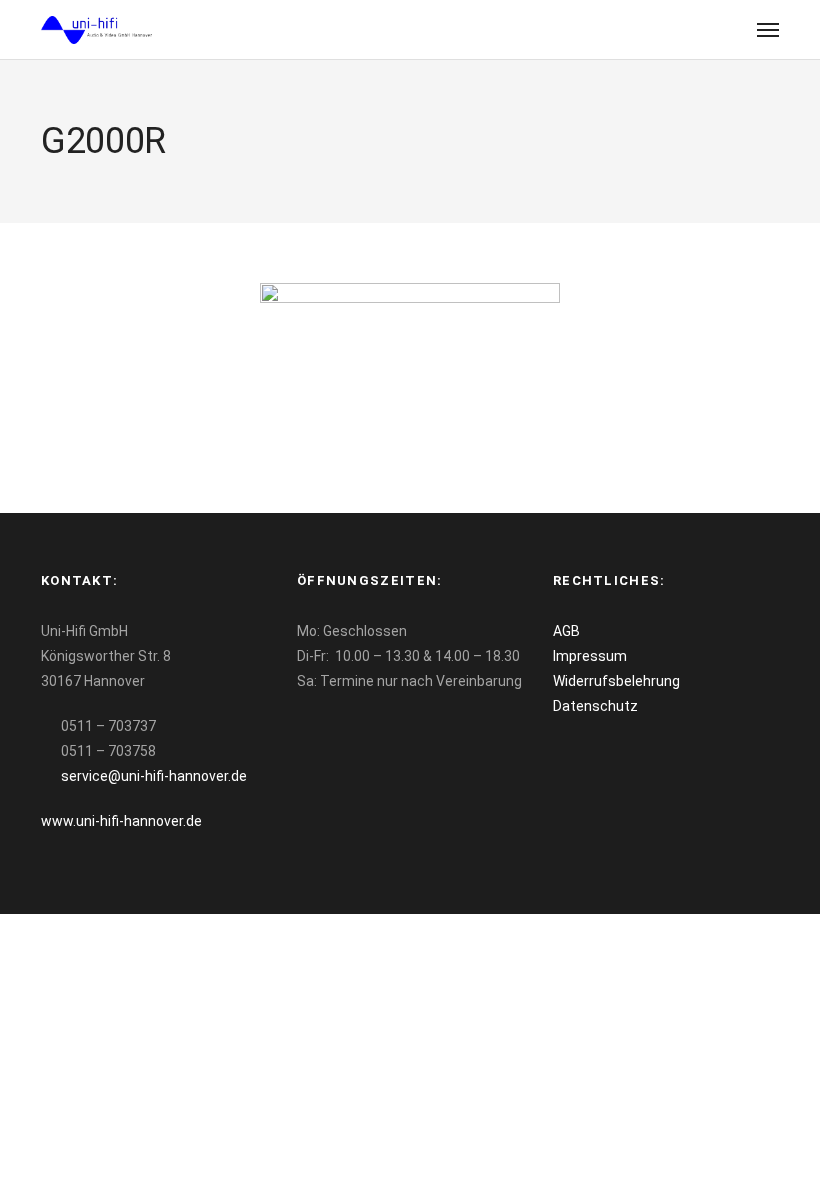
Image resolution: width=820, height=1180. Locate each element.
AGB (566, 631)
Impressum (590, 656)
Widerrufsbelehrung (616, 681)
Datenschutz (595, 706)
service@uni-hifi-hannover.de (154, 776)
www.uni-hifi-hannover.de (121, 821)
